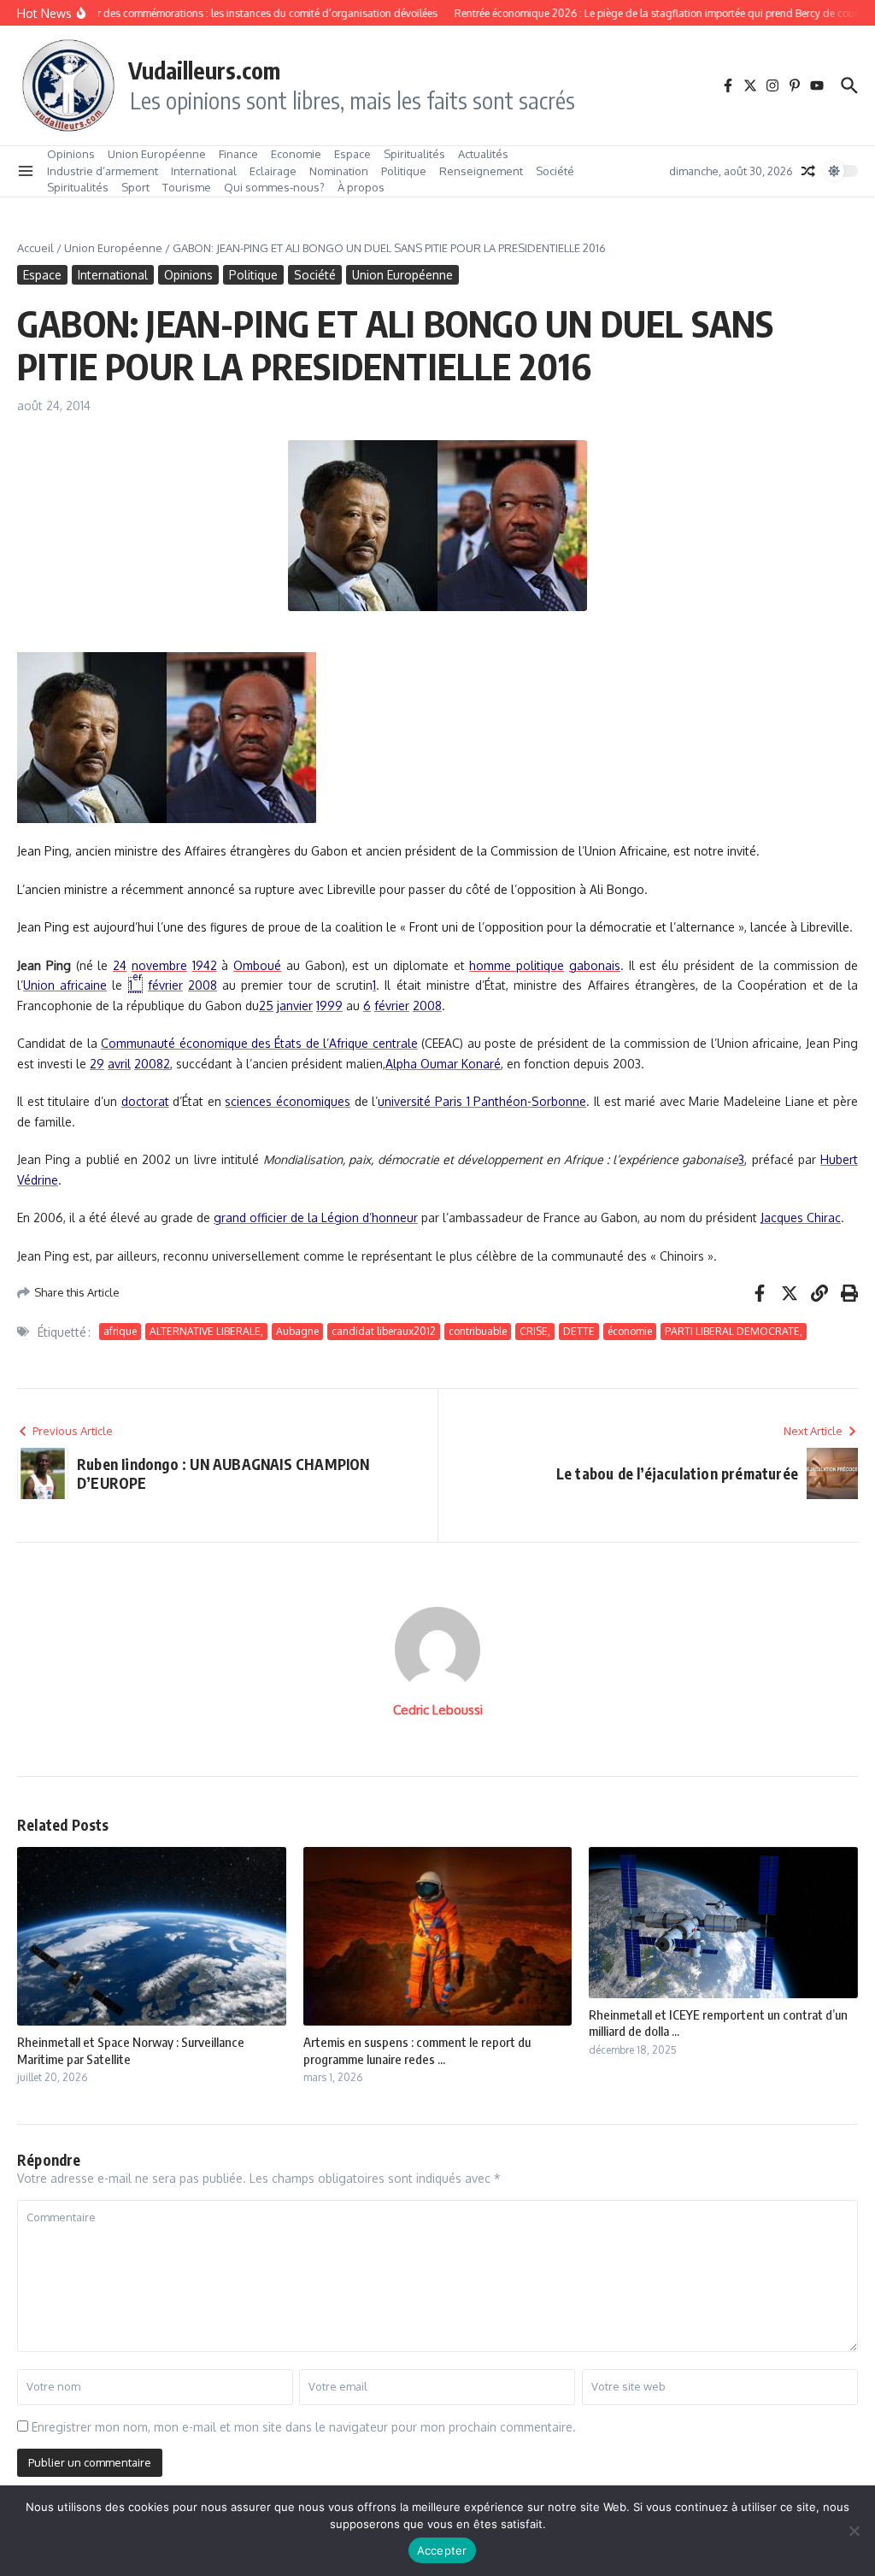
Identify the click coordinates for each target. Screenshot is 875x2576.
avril (119, 1064)
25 (266, 1006)
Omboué (257, 965)
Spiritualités (414, 154)
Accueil (35, 248)
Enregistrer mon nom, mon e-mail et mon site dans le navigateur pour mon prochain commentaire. (304, 2427)
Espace (352, 154)
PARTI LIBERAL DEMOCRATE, (734, 1331)
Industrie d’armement (103, 171)
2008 (203, 985)
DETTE (579, 1331)
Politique (404, 171)
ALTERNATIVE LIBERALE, (206, 1331)
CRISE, (535, 1331)
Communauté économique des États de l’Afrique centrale (259, 1043)
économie (630, 1331)
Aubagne (297, 1331)
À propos (361, 187)
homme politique (517, 965)
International (204, 171)
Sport (135, 187)
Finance (238, 154)
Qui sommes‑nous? (274, 187)
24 (120, 965)
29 (97, 1064)
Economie (296, 154)
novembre (159, 965)
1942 (205, 965)
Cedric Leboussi (438, 1710)
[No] (854, 2531)
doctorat (145, 1101)
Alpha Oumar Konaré (443, 1064)
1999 (329, 1006)
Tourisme (187, 187)
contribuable (478, 1331)
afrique (120, 1331)
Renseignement (481, 171)
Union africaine (65, 985)
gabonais (595, 965)
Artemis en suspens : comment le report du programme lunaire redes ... (417, 2050)
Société (555, 171)
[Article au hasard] (808, 171)
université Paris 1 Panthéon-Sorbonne (482, 1101)
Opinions (71, 154)
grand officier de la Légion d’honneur (316, 1217)
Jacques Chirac (801, 1217)
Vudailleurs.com (204, 70)
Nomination (339, 171)
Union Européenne (157, 154)
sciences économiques (288, 1101)
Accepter (442, 2550)
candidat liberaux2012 (384, 1331)
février (165, 985)
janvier (295, 1006)
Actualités (483, 154)
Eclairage (273, 171)
